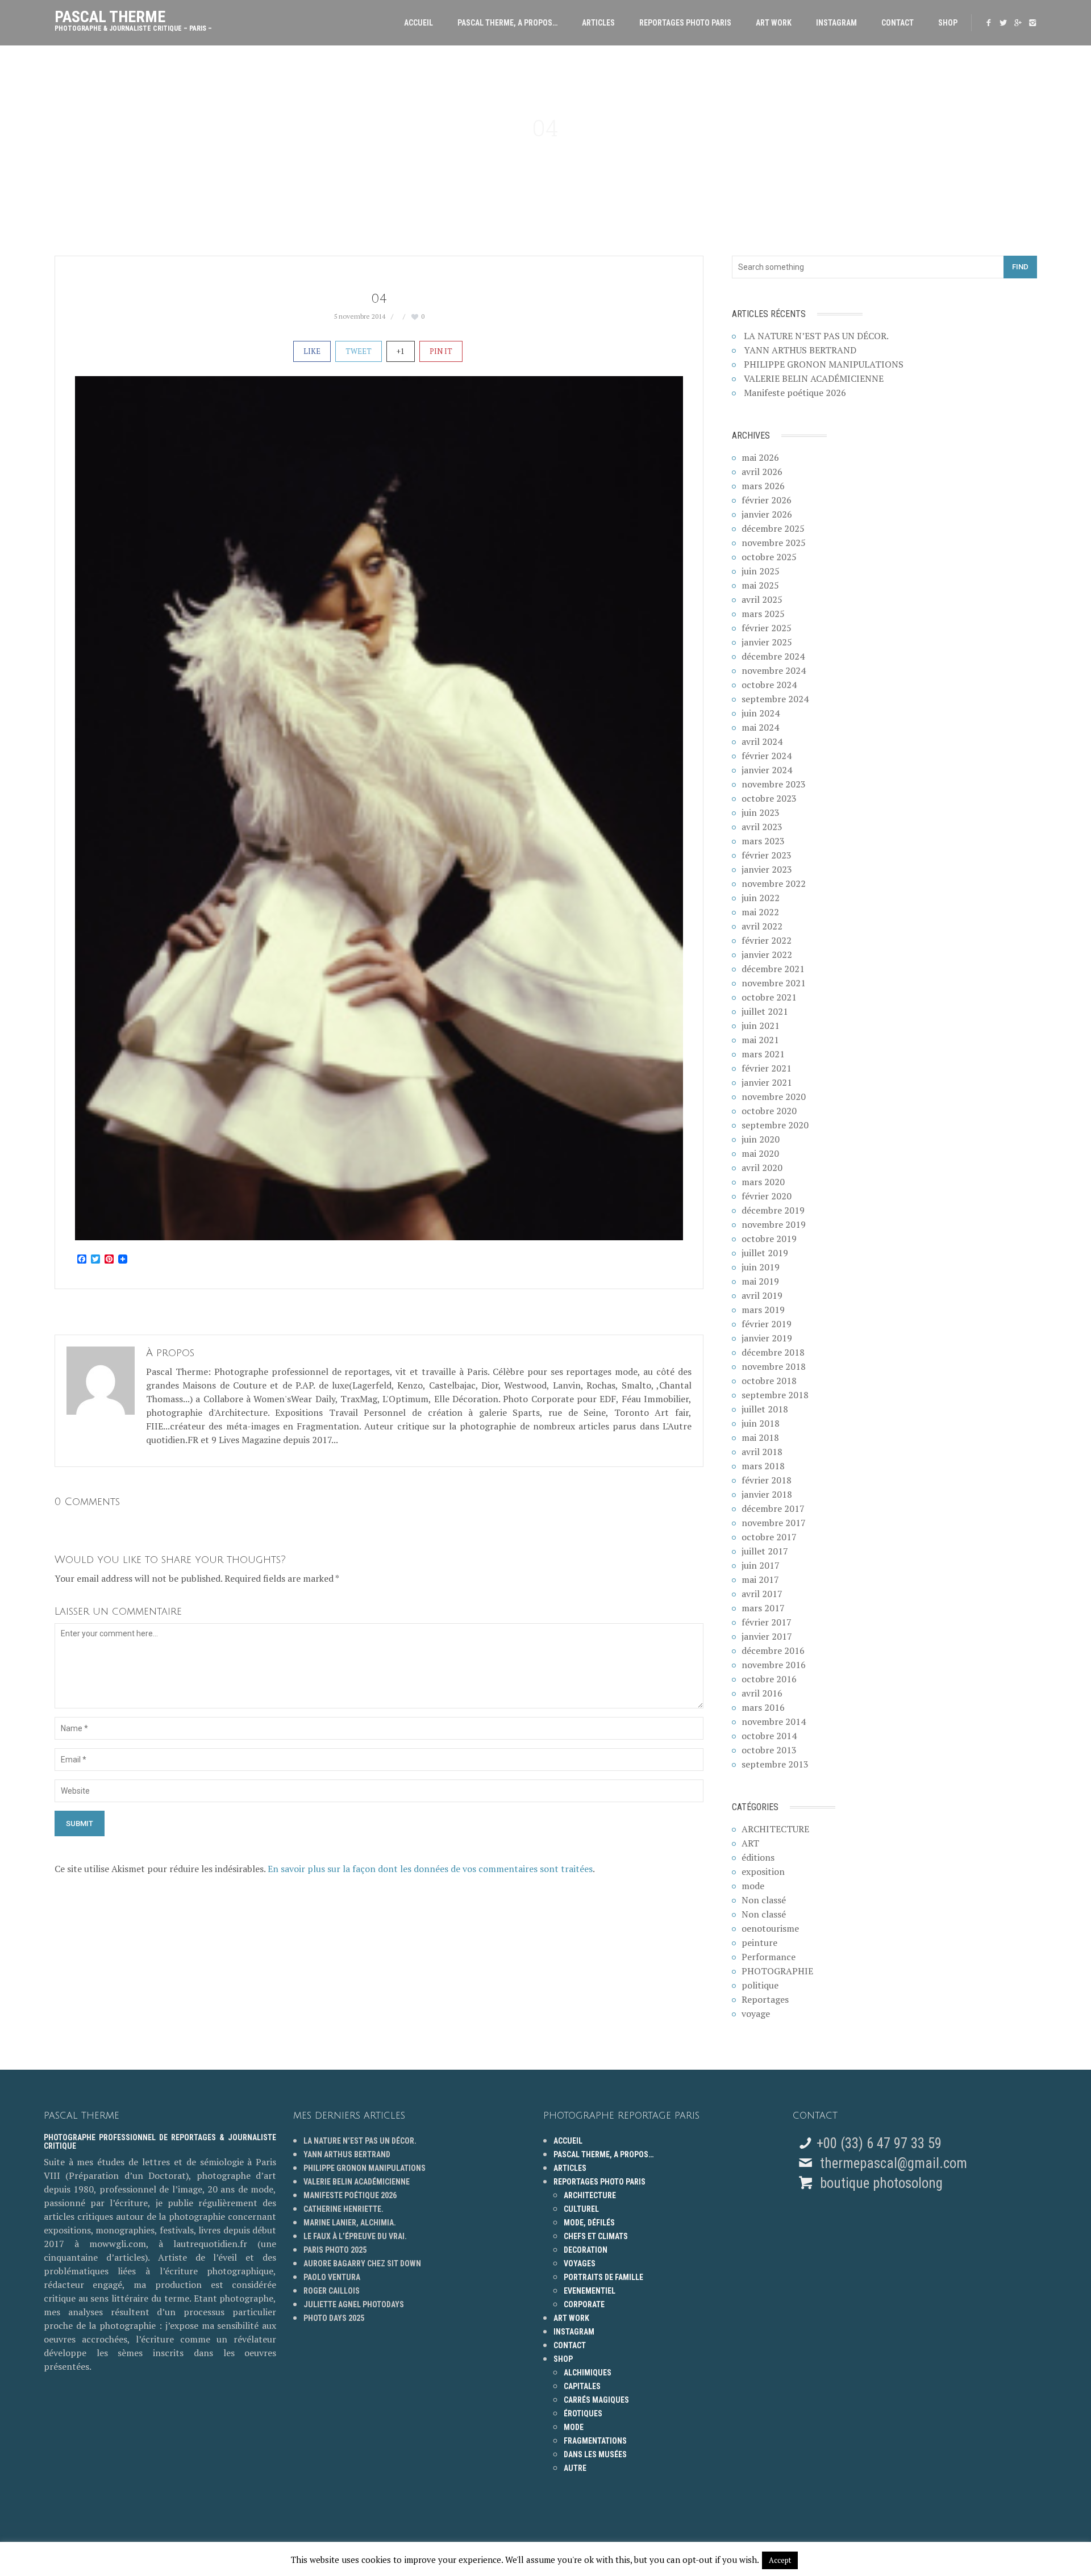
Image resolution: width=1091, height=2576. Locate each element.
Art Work (774, 23)
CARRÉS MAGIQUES (596, 2400)
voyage (756, 2014)
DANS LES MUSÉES (595, 2454)
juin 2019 (761, 1267)
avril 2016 (762, 1693)
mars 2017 (763, 1608)
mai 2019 (760, 1281)
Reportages (765, 1999)
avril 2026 (762, 472)
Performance (769, 1957)
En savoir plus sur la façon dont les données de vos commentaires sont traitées (430, 1869)
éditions (758, 1857)
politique (760, 1985)
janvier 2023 (767, 869)
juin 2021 (761, 1026)
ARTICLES (598, 23)
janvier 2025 (767, 642)
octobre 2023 (769, 798)
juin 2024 (761, 713)
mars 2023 (763, 841)
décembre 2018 (773, 1352)
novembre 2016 (774, 1665)
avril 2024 (762, 741)
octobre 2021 (769, 997)
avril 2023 (762, 827)
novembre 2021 (774, 983)
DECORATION (586, 2250)
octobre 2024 (769, 685)
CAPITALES (582, 2386)
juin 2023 (761, 812)
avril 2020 (762, 1168)
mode (753, 1886)
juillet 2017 (765, 1551)
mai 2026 (760, 457)
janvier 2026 (767, 514)
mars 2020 (763, 1182)
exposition (763, 1871)
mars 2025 (763, 614)
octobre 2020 (769, 1111)
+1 (401, 351)
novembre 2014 (774, 1721)
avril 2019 (762, 1295)
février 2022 (767, 940)
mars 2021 (763, 1054)
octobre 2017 (769, 1537)
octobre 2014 (769, 1736)
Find (1020, 267)
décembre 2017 (773, 1508)
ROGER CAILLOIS (332, 2291)
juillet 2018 (765, 1409)
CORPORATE (584, 2304)
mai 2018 (760, 1437)
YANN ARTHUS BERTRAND (800, 350)
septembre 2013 (775, 1764)
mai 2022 (760, 912)
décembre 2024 (773, 656)
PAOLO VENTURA (332, 2277)
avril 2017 (762, 1594)
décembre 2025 (773, 528)
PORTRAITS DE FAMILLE (603, 2277)
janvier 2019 (767, 1338)
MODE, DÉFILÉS (589, 2223)
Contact (898, 23)
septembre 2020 (775, 1125)
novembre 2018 (774, 1366)
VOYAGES (580, 2264)
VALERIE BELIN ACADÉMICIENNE (814, 378)
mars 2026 (763, 486)
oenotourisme (770, 1928)
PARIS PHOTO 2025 (335, 2250)
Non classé (764, 1900)
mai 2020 (760, 1153)
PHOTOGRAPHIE (777, 1971)
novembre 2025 (774, 543)
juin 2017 (761, 1565)
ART (750, 1843)
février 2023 (767, 855)
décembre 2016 (773, 1650)
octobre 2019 (769, 1239)
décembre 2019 (773, 1210)
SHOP (948, 23)
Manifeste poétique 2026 (795, 393)
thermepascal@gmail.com (894, 2163)
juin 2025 (761, 571)
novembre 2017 (774, 1523)
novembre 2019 (774, 1224)
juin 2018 (761, 1423)
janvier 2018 (767, 1494)
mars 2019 (763, 1310)
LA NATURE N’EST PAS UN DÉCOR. (816, 336)
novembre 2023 (774, 784)
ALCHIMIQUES (588, 2373)
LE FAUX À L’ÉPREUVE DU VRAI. (355, 2236)
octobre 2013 (769, 1750)
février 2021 (767, 1068)
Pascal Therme (133, 18)
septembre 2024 (775, 699)
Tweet (359, 351)
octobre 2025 (769, 557)
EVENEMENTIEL (590, 2291)
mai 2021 (760, 1040)
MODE (574, 2427)
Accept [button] (780, 2560)
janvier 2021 (767, 1082)
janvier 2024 (767, 770)
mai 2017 (760, 1579)
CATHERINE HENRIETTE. (343, 2209)
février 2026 (767, 500)
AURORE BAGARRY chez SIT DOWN (362, 2264)
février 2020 (767, 1196)
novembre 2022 (774, 883)
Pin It (441, 351)
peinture (759, 1943)
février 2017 (767, 1622)
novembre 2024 (774, 670)
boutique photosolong (880, 2183)
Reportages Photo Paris (685, 23)
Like (312, 351)
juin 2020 (761, 1139)
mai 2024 (760, 727)
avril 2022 (762, 926)
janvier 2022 (767, 954)
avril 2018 (762, 1452)
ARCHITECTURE (775, 1829)
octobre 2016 (769, 1679)
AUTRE (575, 2468)
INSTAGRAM (836, 23)
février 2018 (767, 1480)
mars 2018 (763, 1466)
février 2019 (767, 1324)
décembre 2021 (773, 969)
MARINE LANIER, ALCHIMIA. (350, 2223)
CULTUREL (581, 2209)
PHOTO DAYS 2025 (334, 2318)
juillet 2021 (765, 1011)
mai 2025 (760, 585)
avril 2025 (762, 599)
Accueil (419, 23)
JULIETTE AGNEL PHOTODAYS (354, 2304)
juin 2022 (761, 898)
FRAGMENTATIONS (595, 2441)
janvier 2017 (767, 1636)
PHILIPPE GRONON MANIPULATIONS (824, 364)
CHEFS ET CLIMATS (596, 2236)
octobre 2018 (769, 1381)
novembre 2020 (774, 1097)
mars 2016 (763, 1707)
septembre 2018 (775, 1395)
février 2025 (767, 628)
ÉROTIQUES (583, 2414)
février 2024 (767, 756)
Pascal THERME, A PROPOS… (507, 23)
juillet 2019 (765, 1253)
